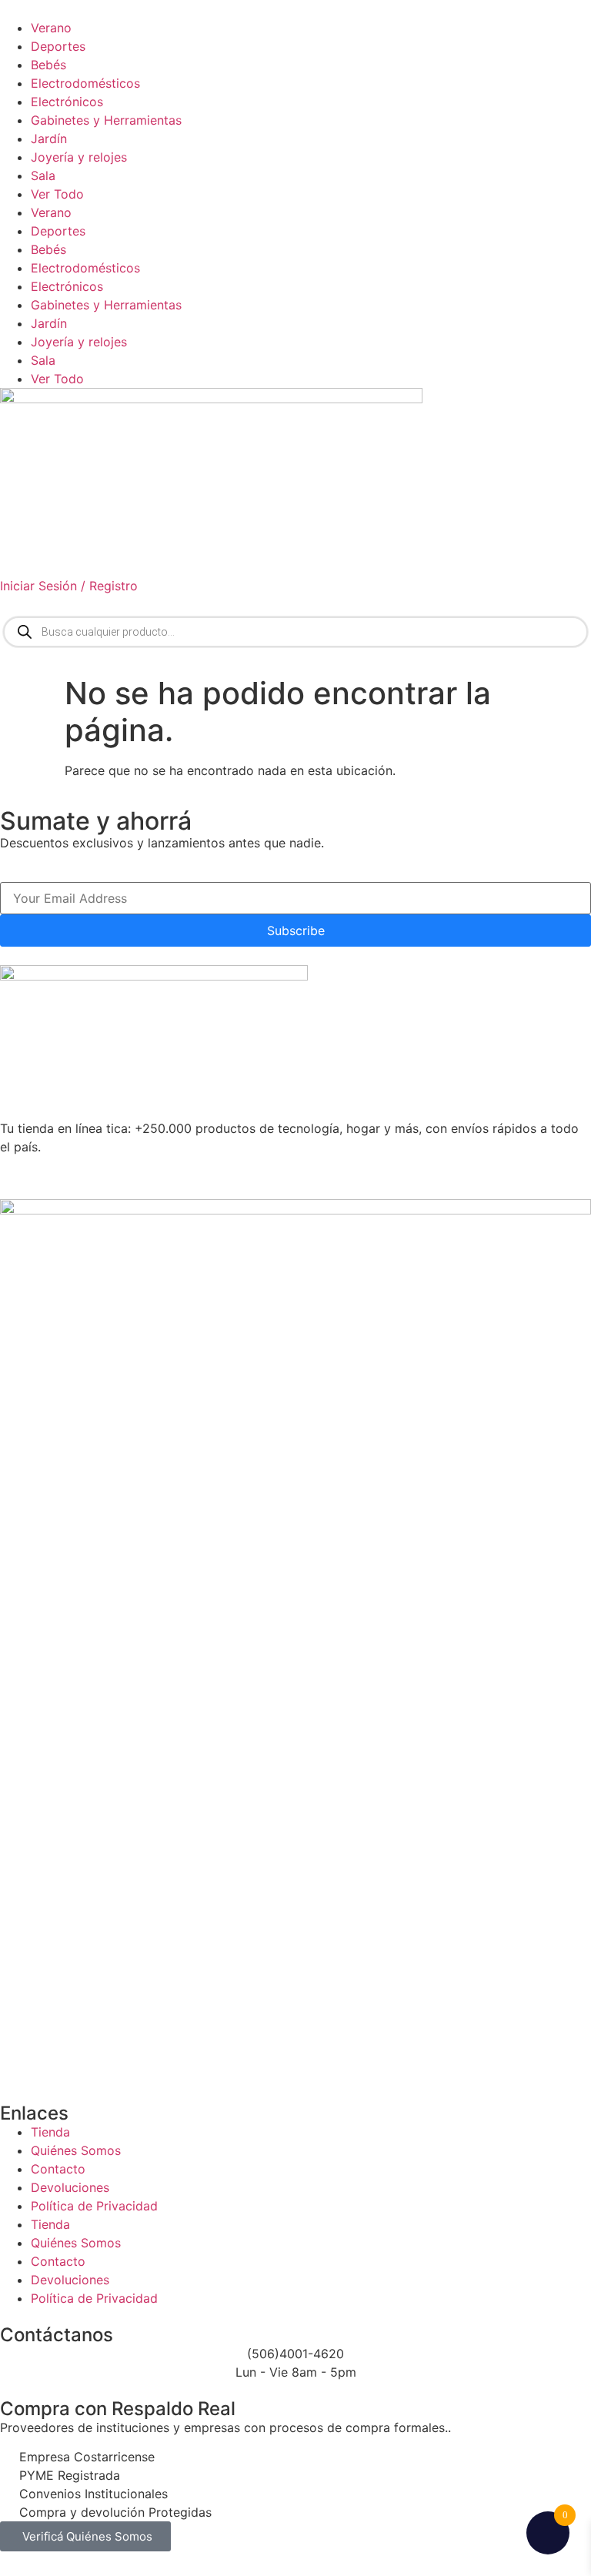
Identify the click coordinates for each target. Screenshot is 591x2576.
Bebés (48, 65)
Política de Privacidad (94, 2206)
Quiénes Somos (76, 2150)
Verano (51, 28)
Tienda (50, 2132)
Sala (43, 175)
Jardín (49, 139)
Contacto (58, 2169)
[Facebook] (62, 1175)
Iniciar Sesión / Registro (69, 586)
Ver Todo (57, 194)
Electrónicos (67, 102)
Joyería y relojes (79, 157)
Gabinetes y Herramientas (106, 120)
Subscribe (296, 931)
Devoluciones (70, 2187)
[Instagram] (104, 1175)
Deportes (58, 46)
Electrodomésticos (85, 83)
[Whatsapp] (19, 1175)
